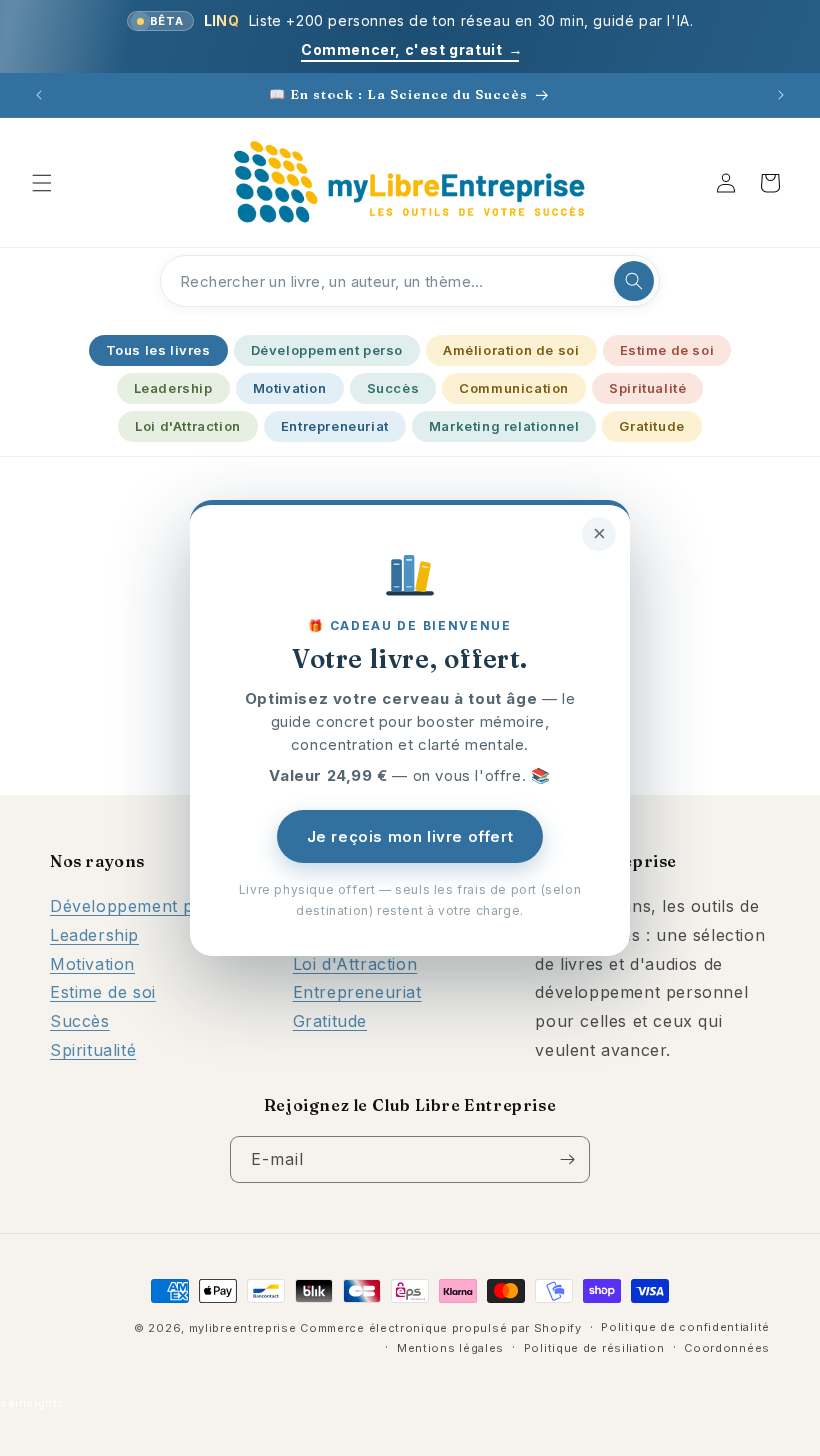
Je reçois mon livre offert (410, 836)
